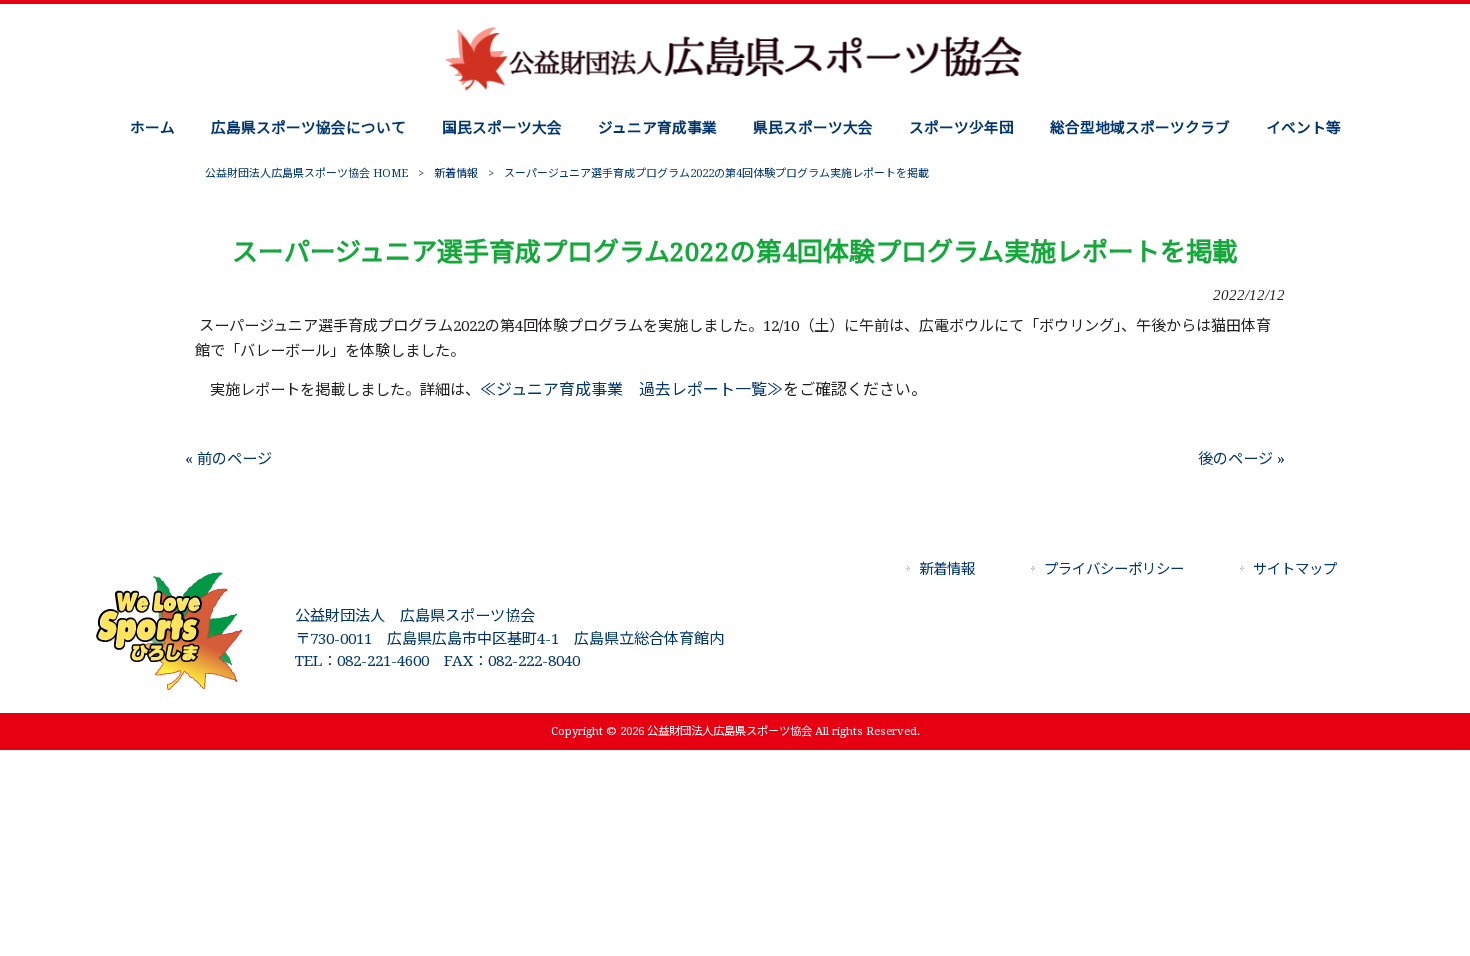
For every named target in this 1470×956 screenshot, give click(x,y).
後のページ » (1241, 459)
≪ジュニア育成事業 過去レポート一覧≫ (631, 389)
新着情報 (456, 173)
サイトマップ (1295, 569)
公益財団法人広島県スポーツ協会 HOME (306, 173)
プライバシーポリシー (1114, 569)
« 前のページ (228, 459)
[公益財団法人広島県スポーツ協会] (734, 89)
